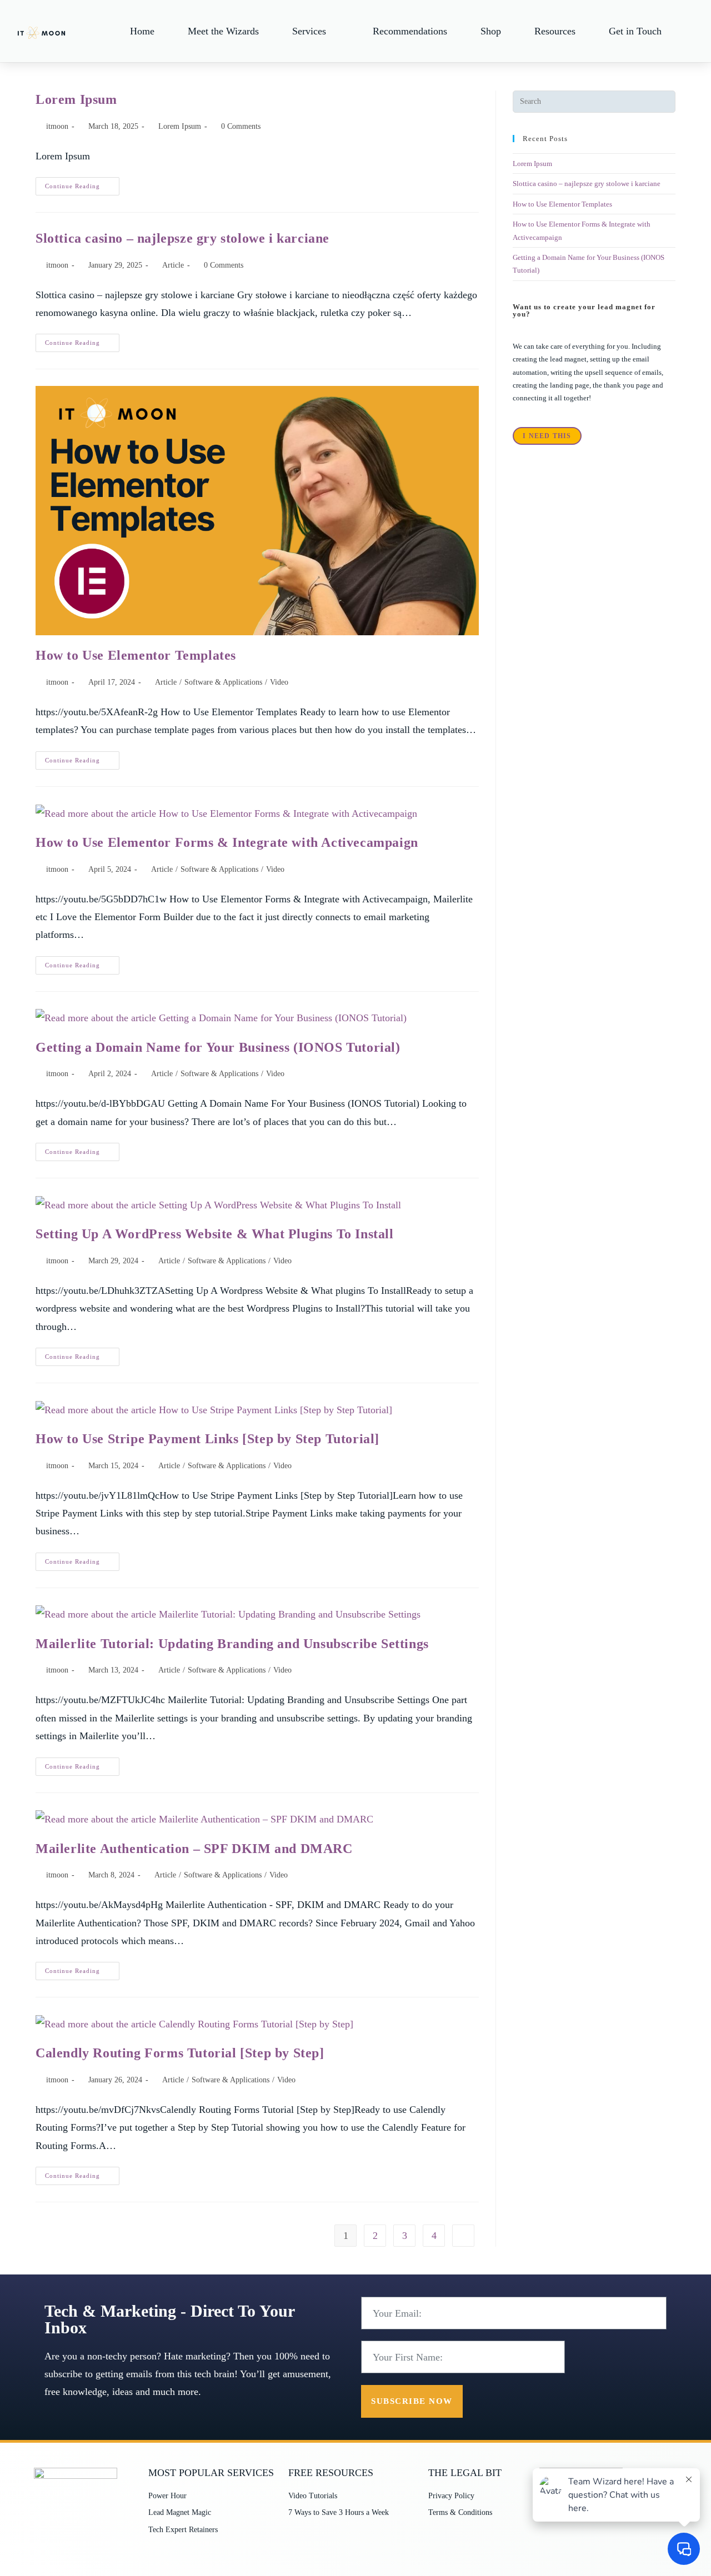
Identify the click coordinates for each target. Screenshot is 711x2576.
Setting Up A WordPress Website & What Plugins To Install (215, 1234)
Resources (555, 31)
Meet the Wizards (223, 31)
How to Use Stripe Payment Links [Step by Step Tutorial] (207, 1439)
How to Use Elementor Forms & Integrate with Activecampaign (227, 842)
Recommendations (410, 31)
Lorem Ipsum (76, 99)
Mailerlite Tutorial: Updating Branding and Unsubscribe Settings (232, 1644)
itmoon (57, 126)
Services (309, 31)
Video (279, 682)
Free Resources (331, 2473)
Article (173, 265)
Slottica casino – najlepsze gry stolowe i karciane (182, 238)
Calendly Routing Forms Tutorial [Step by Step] (180, 2053)
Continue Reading (82, 183)
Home (142, 31)
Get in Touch (635, 31)
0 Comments (241, 126)
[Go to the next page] (463, 2236)
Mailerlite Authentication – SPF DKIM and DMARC (194, 1849)
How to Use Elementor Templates (136, 655)
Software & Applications (223, 682)
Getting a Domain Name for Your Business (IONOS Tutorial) (218, 1047)
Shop (491, 31)
